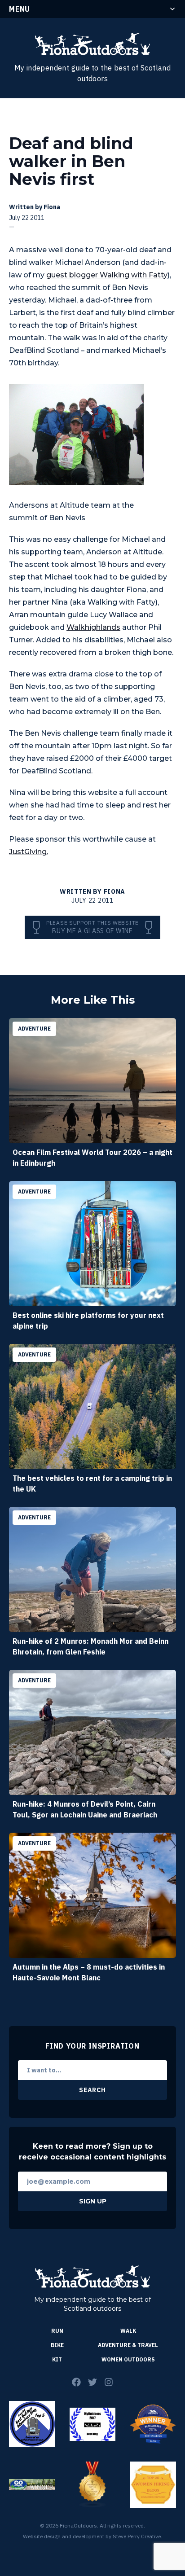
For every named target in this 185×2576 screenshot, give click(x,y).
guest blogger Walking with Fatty (107, 275)
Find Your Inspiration (92, 2046)
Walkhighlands (93, 627)
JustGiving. (29, 852)
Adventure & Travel (128, 2345)
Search (92, 2090)
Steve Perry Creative (137, 2536)
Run (57, 2331)
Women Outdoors (128, 2359)
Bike (57, 2345)
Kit (57, 2359)
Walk (128, 2331)
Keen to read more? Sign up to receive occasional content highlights (92, 2152)
